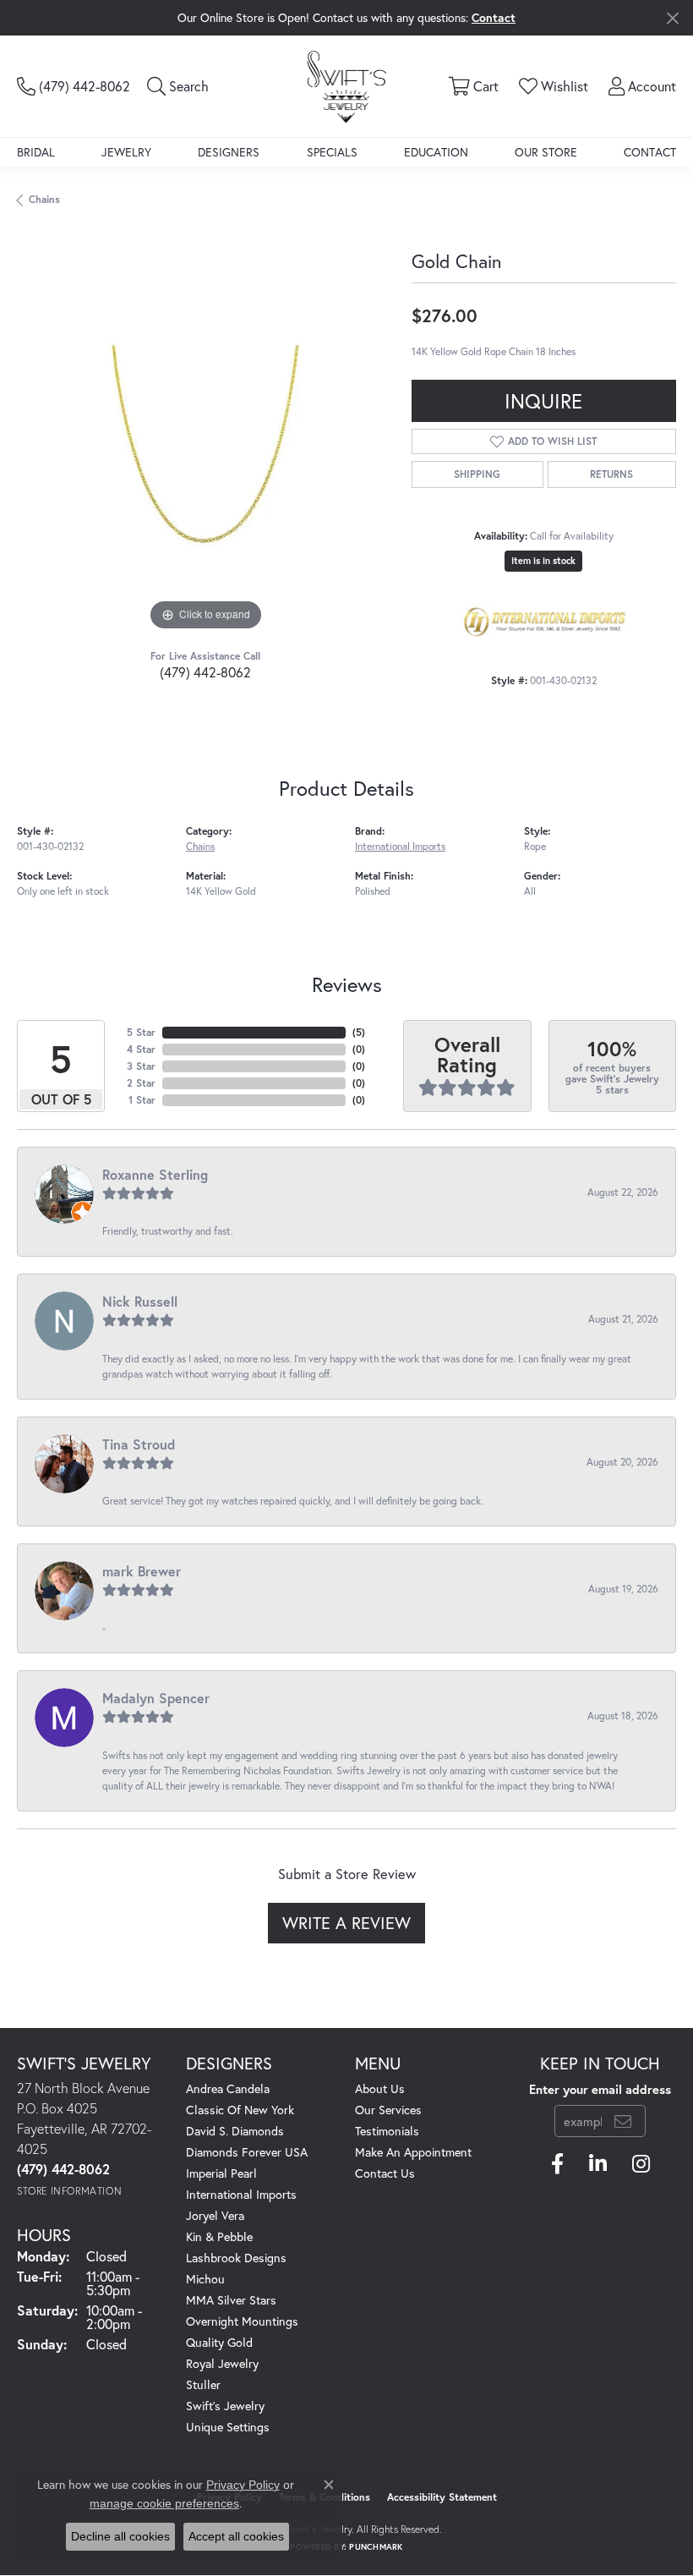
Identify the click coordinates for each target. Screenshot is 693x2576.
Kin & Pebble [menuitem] (219, 2236)
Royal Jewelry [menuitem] (222, 2363)
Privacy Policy (243, 2485)
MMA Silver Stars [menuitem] (231, 2300)
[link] (74, 86)
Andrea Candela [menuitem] (228, 2088)
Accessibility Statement (442, 2497)
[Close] (672, 18)
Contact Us (385, 2173)
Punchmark (376, 2547)
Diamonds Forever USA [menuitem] (247, 2152)
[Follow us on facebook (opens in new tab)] (557, 2164)
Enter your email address (600, 2089)
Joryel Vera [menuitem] (215, 2215)
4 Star (141, 1049)
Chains (44, 199)
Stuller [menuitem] (203, 2384)
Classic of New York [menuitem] (240, 2110)
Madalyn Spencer (156, 1698)
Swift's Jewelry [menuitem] (225, 2406)
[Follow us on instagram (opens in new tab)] (641, 2164)
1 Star (142, 1100)
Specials (332, 152)
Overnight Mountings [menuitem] (242, 2321)
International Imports (400, 846)
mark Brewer (142, 1571)
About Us (380, 2088)
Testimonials (387, 2131)
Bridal (36, 152)
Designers (229, 152)
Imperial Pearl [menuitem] (221, 2173)
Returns (611, 474)
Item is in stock (543, 561)
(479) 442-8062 (205, 672)
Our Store (546, 152)
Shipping (477, 474)
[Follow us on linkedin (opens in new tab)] (598, 2164)
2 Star (141, 1083)
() (359, 1032)
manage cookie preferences (164, 2503)
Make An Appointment (413, 2152)
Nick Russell (140, 1301)
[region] (206, 446)
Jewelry (126, 152)
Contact (650, 152)
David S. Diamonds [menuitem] (235, 2131)
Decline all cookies (120, 2536)
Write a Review (346, 1923)
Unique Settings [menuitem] (228, 2427)
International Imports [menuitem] (241, 2194)
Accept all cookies (236, 2536)
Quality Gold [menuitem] (219, 2342)
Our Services (388, 2110)
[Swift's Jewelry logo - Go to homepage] (347, 86)
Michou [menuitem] (205, 2279)
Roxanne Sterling (155, 1174)
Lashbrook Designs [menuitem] (236, 2258)
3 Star (141, 1066)
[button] (178, 86)
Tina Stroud (139, 1444)
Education (436, 152)
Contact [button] (494, 17)
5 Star (141, 1032)
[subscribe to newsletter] (623, 2121)
